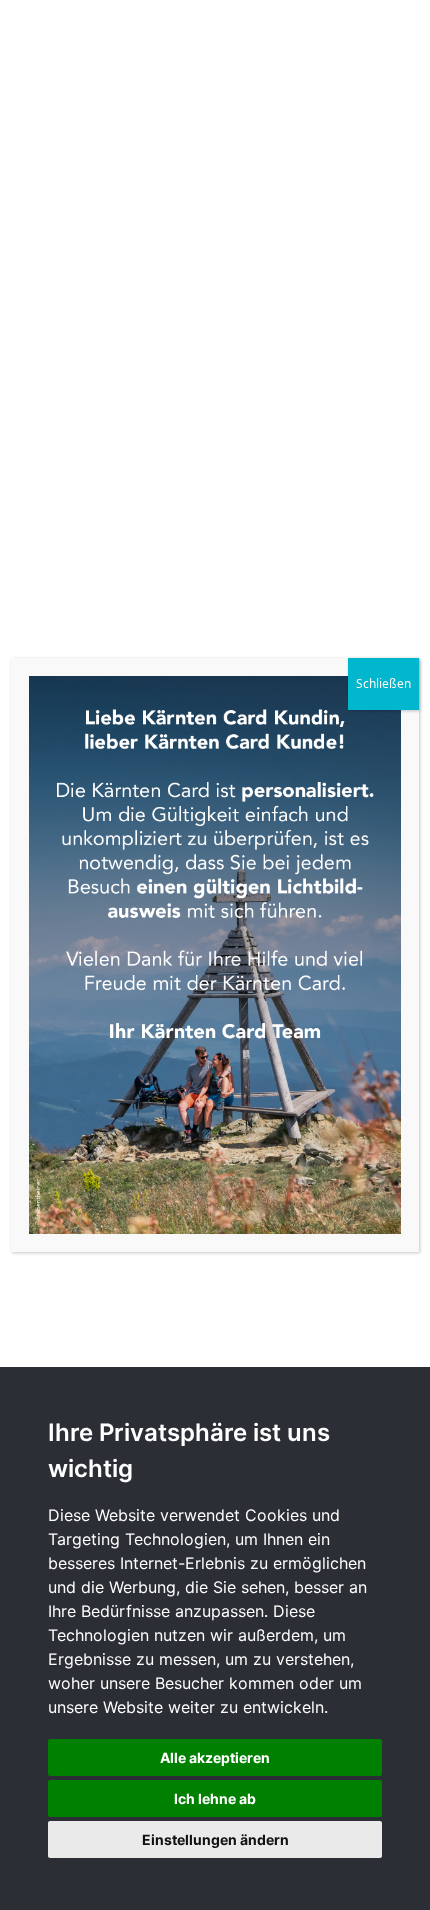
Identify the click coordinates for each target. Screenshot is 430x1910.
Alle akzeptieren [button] (215, 1757)
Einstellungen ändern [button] (215, 1839)
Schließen (383, 683)
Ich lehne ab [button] (215, 1798)
